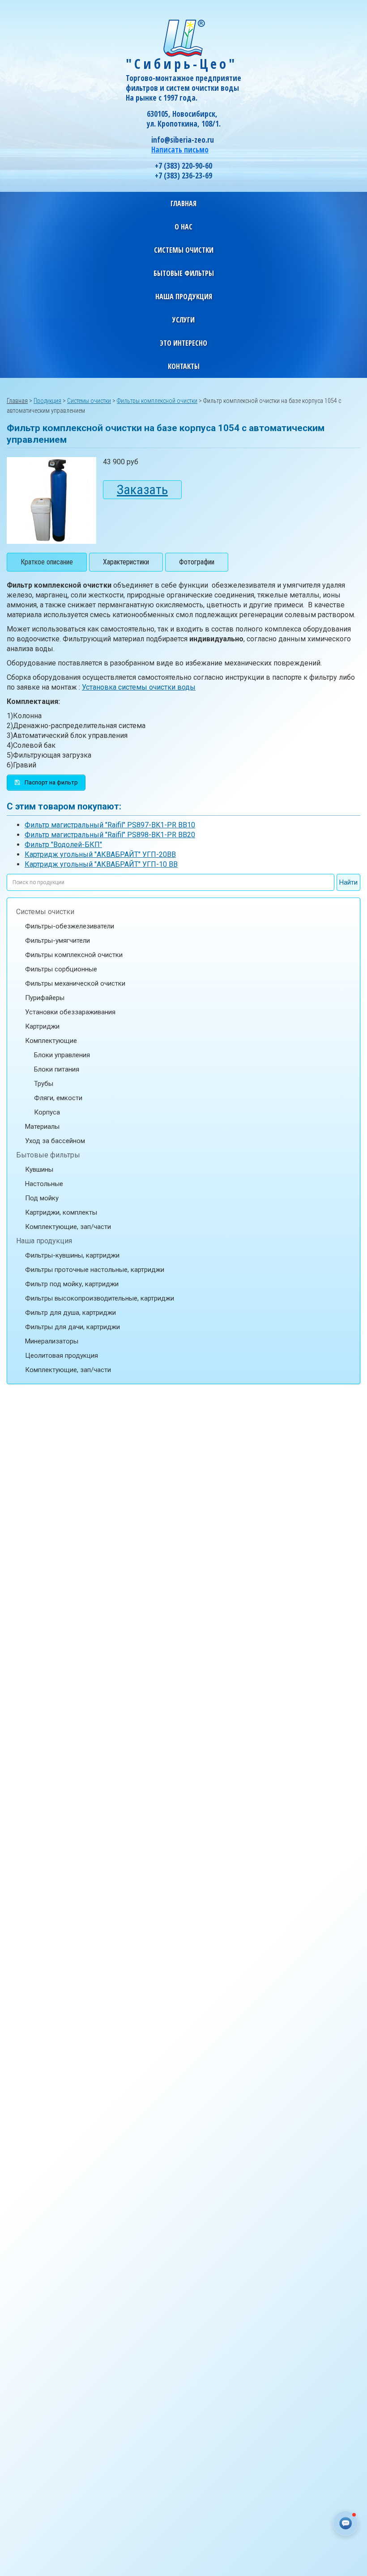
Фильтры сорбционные (61, 969)
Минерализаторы (52, 1341)
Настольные (44, 1184)
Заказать (142, 489)
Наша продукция (44, 1241)
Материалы (42, 1127)
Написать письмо (180, 150)
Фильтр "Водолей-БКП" (63, 845)
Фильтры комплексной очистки (74, 955)
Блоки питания (57, 1069)
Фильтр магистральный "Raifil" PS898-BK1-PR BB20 (110, 835)
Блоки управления (62, 1055)
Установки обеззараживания (70, 1012)
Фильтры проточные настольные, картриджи (95, 1270)
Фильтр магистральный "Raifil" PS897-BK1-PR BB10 (110, 825)
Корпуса (47, 1112)
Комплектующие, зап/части (68, 1227)
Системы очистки (45, 912)
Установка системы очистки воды (139, 687)
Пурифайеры (45, 998)
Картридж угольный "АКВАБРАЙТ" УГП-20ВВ (100, 854)
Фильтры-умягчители (58, 941)
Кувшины (39, 1169)
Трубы (44, 1084)
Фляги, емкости (58, 1098)
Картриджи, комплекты (61, 1212)
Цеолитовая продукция (62, 1356)
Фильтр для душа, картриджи (70, 1313)
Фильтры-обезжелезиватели (70, 926)
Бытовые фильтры (48, 1155)
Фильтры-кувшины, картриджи (72, 1255)
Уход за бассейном (55, 1141)
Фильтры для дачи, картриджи (73, 1327)
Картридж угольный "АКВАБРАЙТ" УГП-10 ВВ (101, 864)
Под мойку (42, 1198)
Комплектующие (51, 1041)
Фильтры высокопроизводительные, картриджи (100, 1298)
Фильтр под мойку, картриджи (72, 1284)
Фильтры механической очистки (75, 983)
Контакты (184, 366)
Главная (183, 203)
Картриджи (42, 1026)
